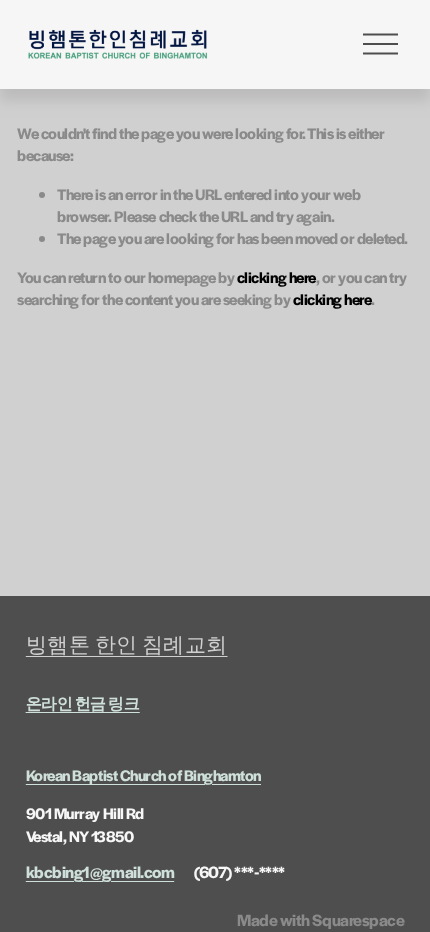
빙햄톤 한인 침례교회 (127, 644)
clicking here (276, 276)
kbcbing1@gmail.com (100, 871)
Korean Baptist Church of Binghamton (143, 774)
